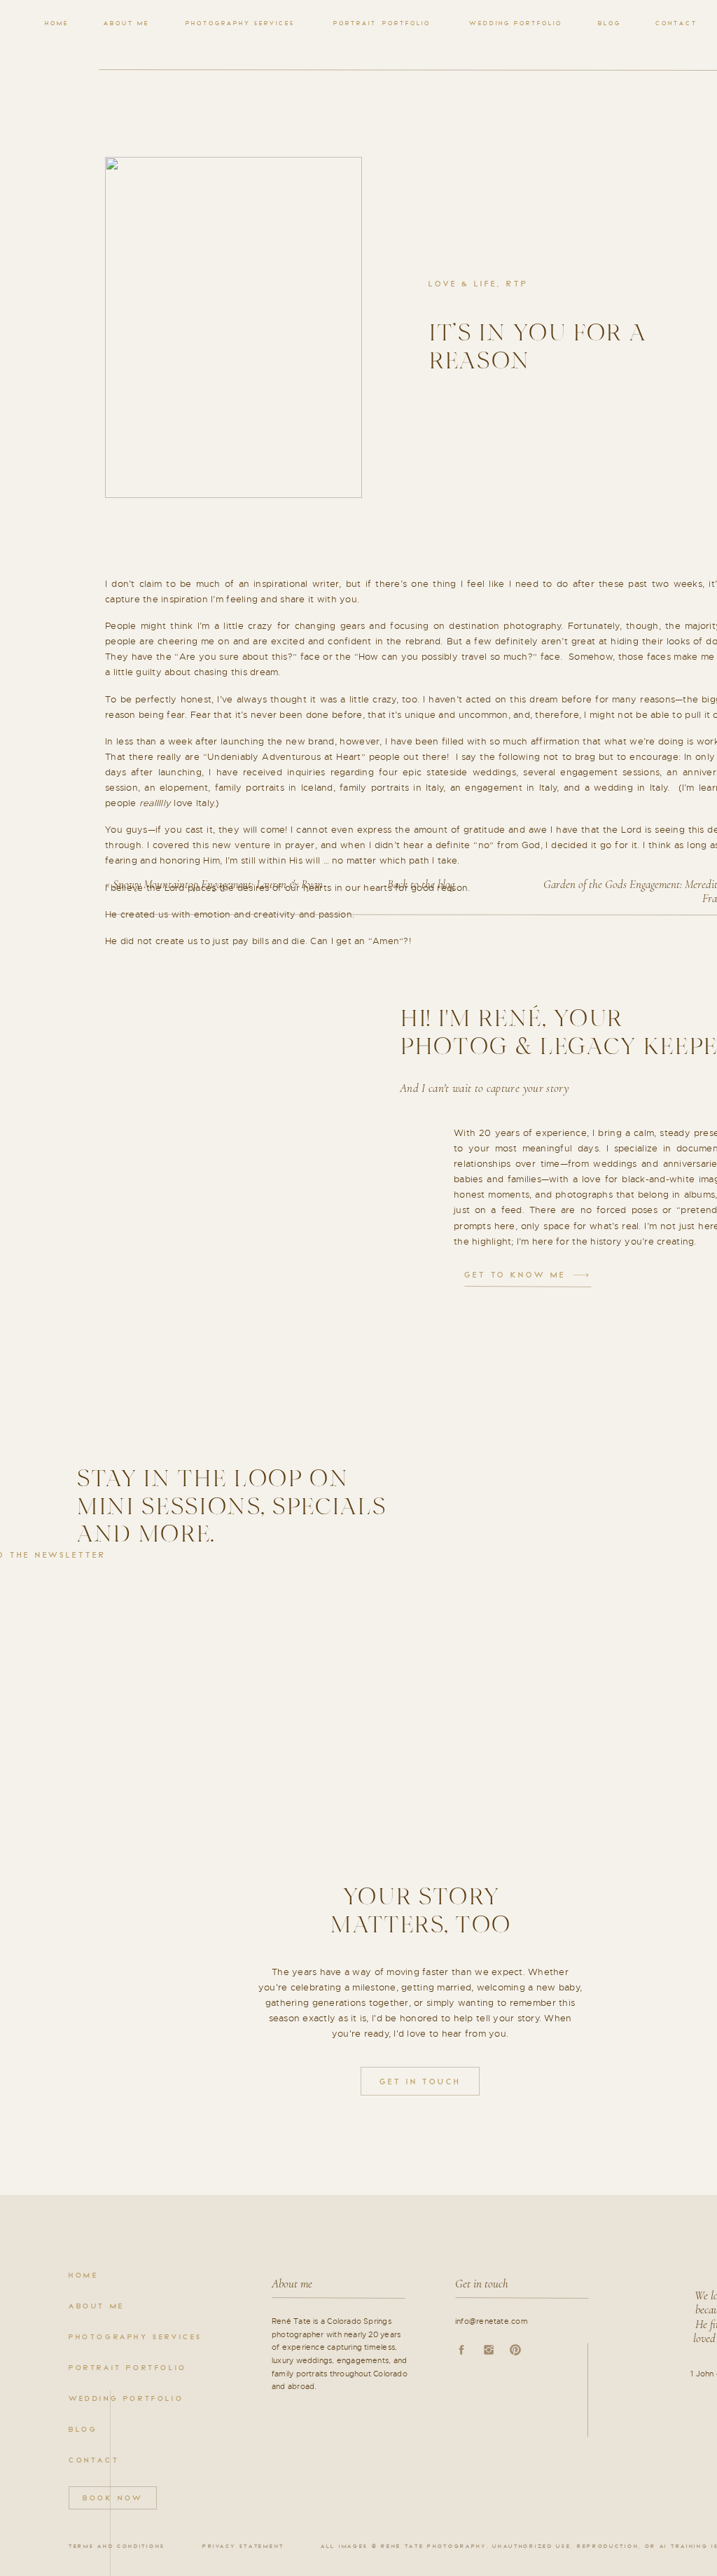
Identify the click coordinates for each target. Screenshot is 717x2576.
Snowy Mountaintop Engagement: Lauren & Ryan (218, 884)
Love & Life (463, 284)
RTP (517, 284)
